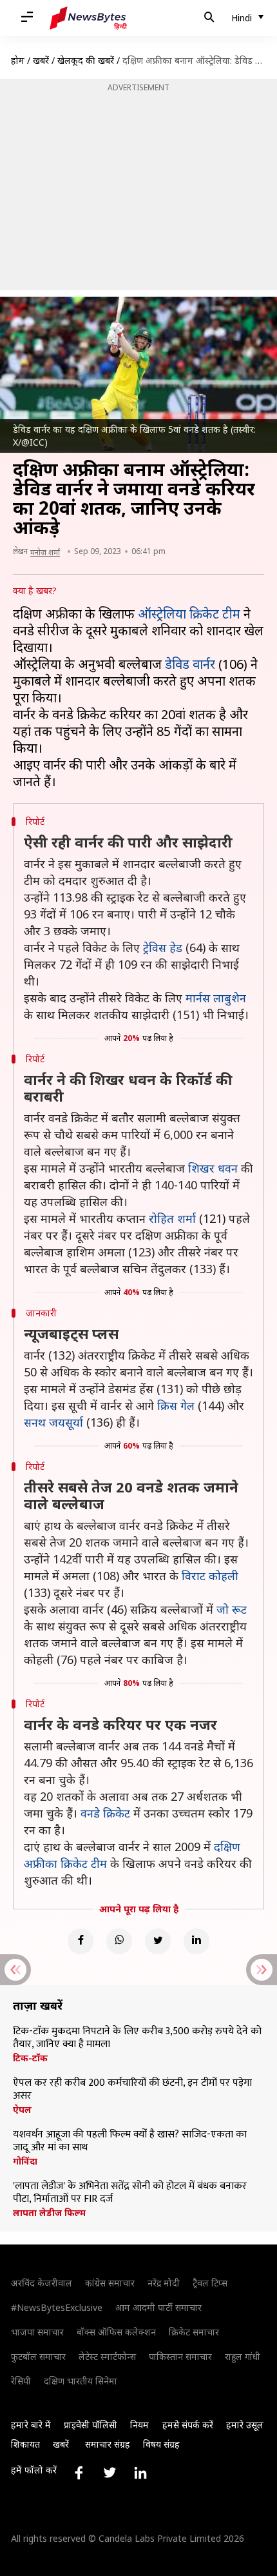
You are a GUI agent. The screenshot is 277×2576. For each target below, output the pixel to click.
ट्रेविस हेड (163, 947)
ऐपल (22, 2110)
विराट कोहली (210, 1576)
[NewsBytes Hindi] (88, 18)
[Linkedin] (196, 1941)
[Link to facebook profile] (79, 2473)
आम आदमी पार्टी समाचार (158, 2307)
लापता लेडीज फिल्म (49, 2213)
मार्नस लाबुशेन (216, 998)
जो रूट (232, 1609)
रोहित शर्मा (172, 1218)
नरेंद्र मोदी (164, 2283)
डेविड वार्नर (190, 664)
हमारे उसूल (245, 2425)
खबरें (41, 60)
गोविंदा (25, 2161)
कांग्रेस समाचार (110, 2283)
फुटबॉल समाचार (38, 2356)
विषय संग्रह (161, 2444)
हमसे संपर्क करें (188, 2425)
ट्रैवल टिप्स (210, 2283)
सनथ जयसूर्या (53, 1422)
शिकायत (25, 2444)
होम (18, 60)
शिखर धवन (213, 1168)
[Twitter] (158, 1941)
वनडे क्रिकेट (105, 1813)
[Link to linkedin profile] (140, 2473)
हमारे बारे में (31, 2425)
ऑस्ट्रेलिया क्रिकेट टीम (189, 614)
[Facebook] (81, 1941)
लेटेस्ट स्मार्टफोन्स (107, 2356)
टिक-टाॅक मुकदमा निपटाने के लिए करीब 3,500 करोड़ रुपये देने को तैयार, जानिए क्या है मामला (137, 2038)
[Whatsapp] (119, 1941)
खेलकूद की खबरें (86, 60)
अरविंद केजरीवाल (42, 2283)
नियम (139, 2425)
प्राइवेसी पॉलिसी (91, 2425)
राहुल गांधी (243, 2356)
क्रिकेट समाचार (194, 2332)
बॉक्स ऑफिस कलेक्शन (116, 2332)
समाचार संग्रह (108, 2444)
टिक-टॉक (30, 2058)
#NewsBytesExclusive (57, 2307)
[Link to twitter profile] (110, 2473)
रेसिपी (21, 2381)
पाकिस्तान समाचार (180, 2356)
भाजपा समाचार (37, 2332)
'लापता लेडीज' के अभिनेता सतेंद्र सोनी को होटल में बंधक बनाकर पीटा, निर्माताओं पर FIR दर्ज (130, 2193)
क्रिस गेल (176, 1405)
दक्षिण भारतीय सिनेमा (81, 2381)
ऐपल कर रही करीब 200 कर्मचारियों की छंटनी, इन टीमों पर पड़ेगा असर (132, 2090)
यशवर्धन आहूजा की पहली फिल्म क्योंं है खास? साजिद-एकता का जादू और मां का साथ (130, 2141)
